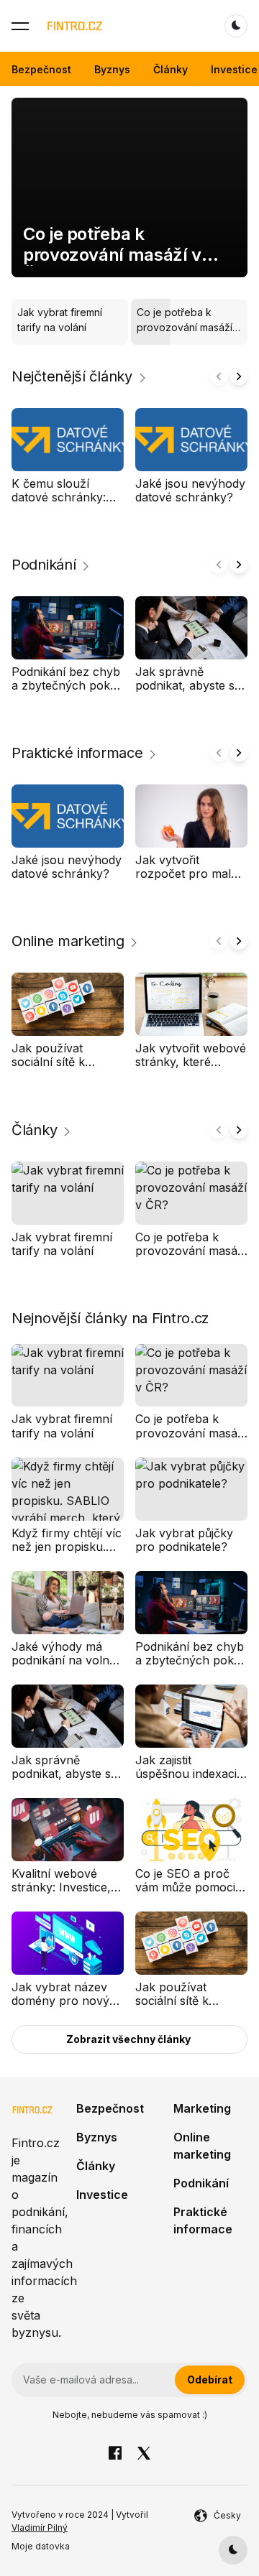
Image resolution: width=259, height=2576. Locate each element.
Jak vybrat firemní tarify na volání (62, 1243)
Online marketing (68, 941)
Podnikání (44, 565)
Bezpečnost (41, 69)
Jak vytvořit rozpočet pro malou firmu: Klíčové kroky (191, 874)
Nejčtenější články (72, 376)
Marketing (202, 2108)
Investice (234, 69)
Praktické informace (77, 753)
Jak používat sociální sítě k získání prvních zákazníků (54, 1069)
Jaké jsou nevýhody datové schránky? (190, 490)
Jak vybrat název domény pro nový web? (60, 2001)
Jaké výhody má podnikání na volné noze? (64, 1660)
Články (171, 69)
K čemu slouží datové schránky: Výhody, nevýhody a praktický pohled (68, 504)
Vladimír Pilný (40, 2528)
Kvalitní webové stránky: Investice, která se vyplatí (61, 1887)
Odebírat (210, 2380)
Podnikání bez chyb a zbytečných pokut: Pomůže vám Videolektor (68, 692)
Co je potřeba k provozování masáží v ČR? (112, 255)
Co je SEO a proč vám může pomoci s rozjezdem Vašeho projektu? (190, 1894)
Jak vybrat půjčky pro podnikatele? (184, 1540)
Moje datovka (41, 2546)
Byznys (112, 69)
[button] (20, 26)
